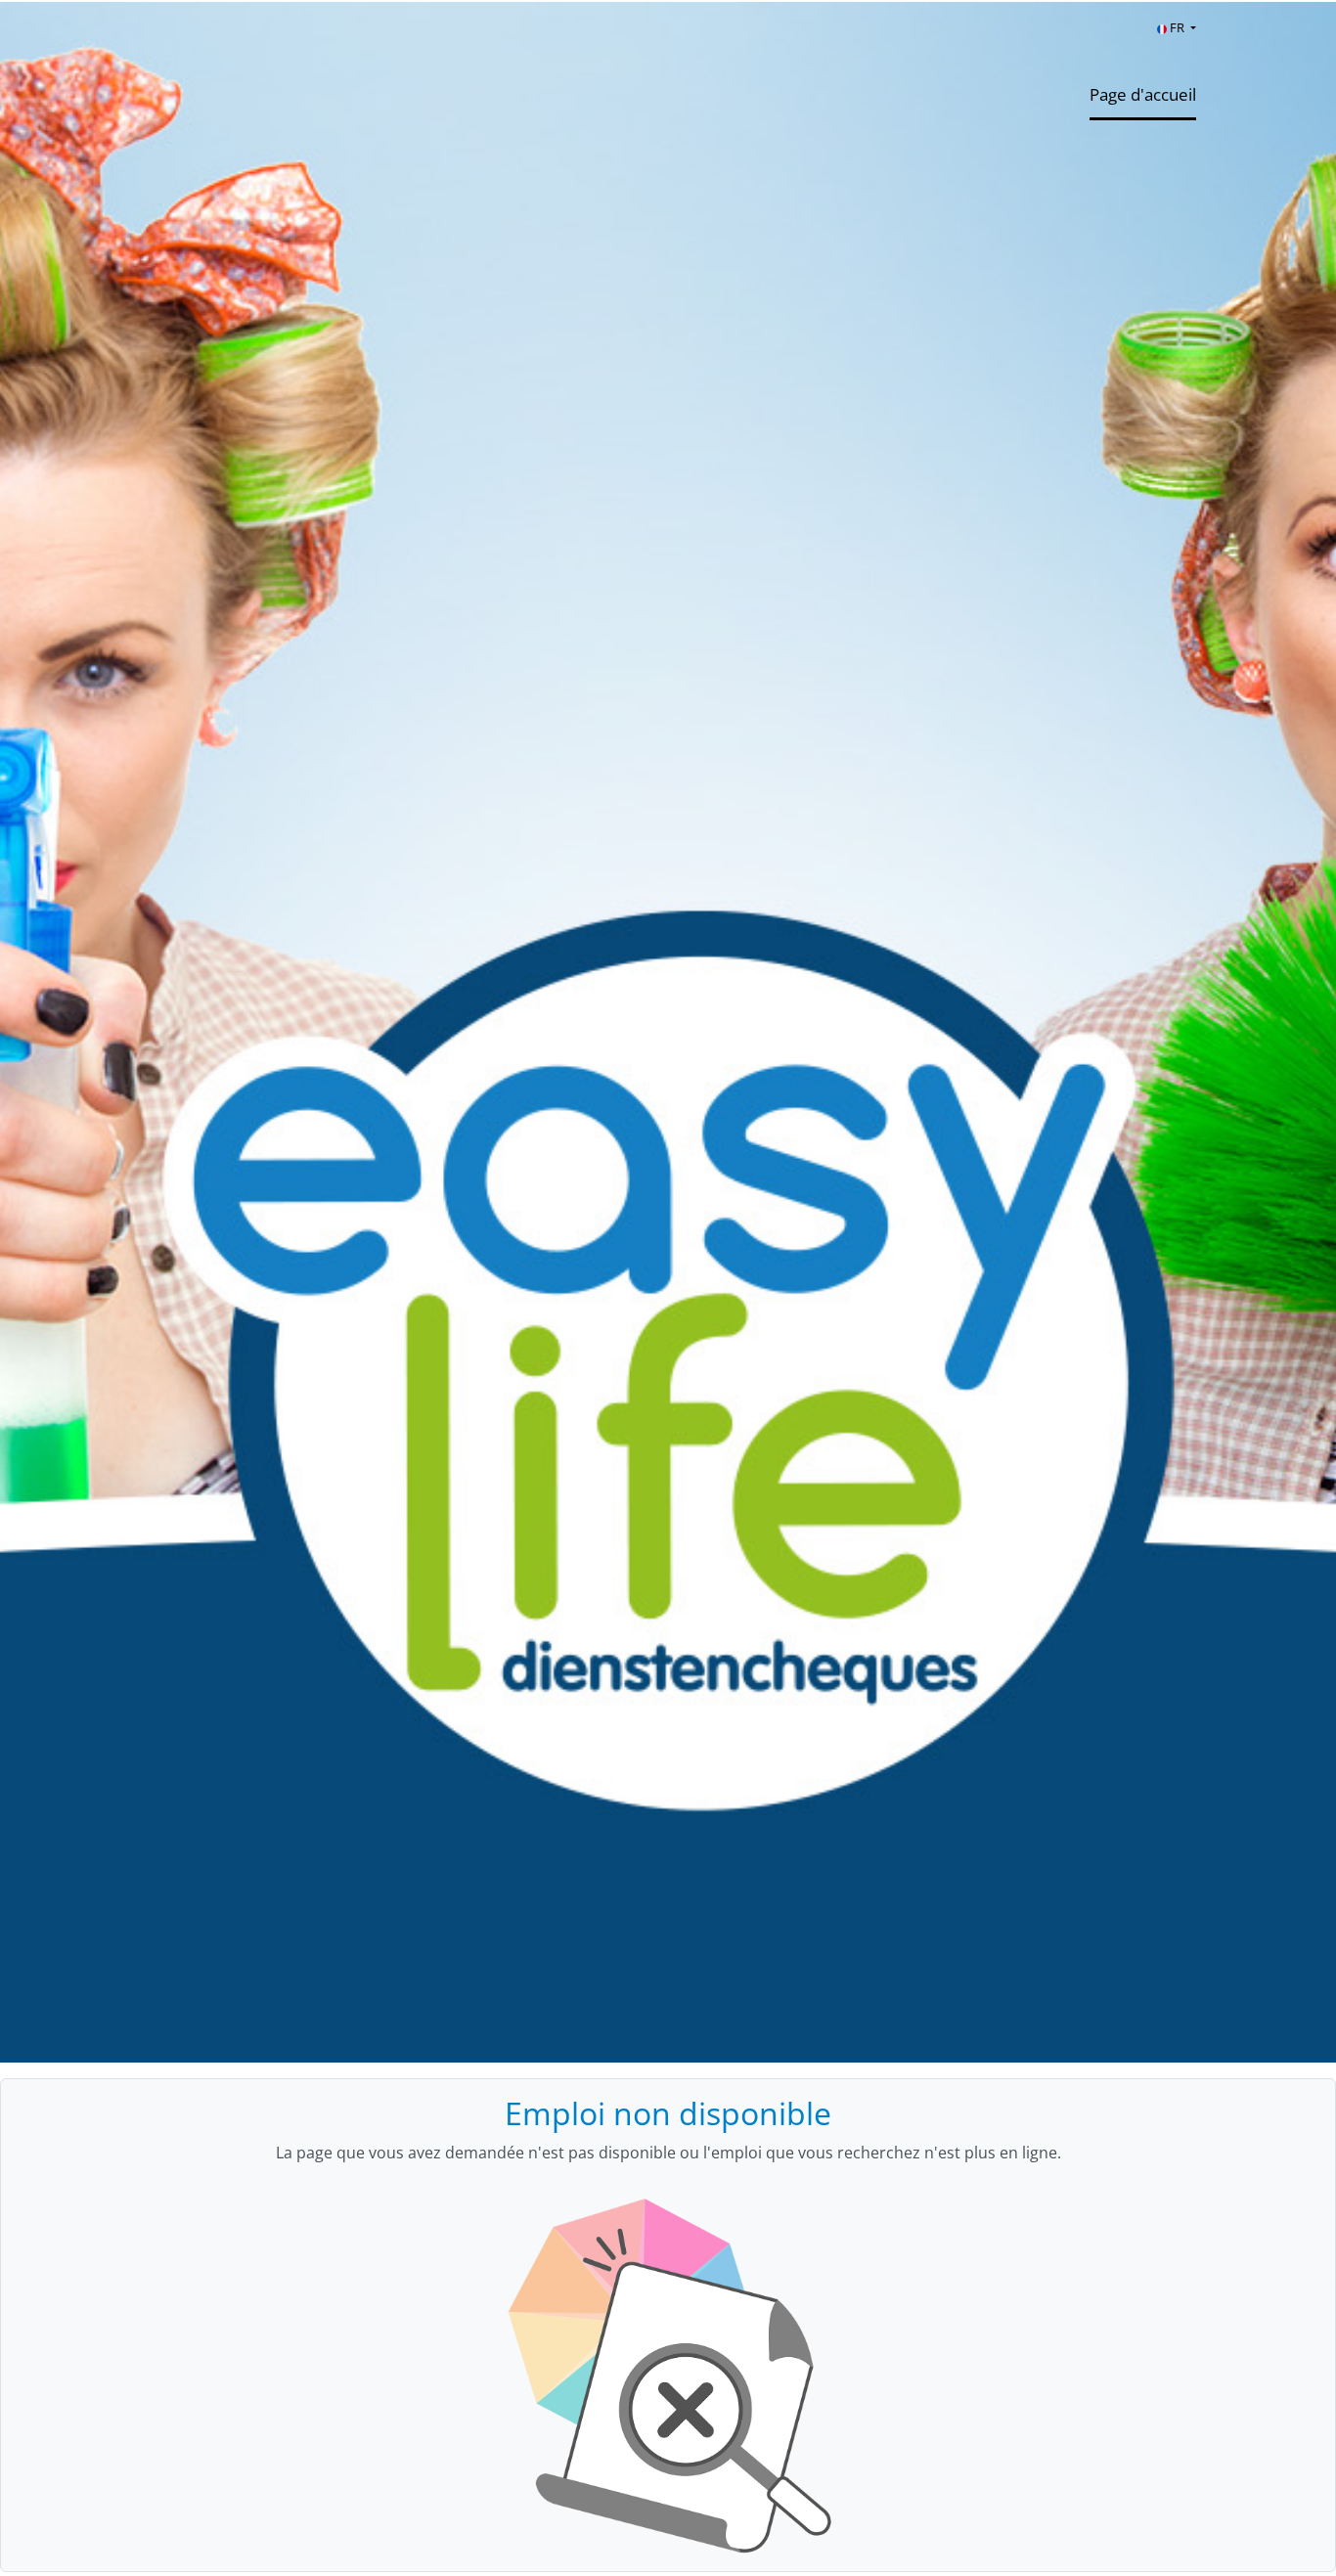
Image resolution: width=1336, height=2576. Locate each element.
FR (1177, 27)
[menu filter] (668, 1)
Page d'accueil (1143, 94)
